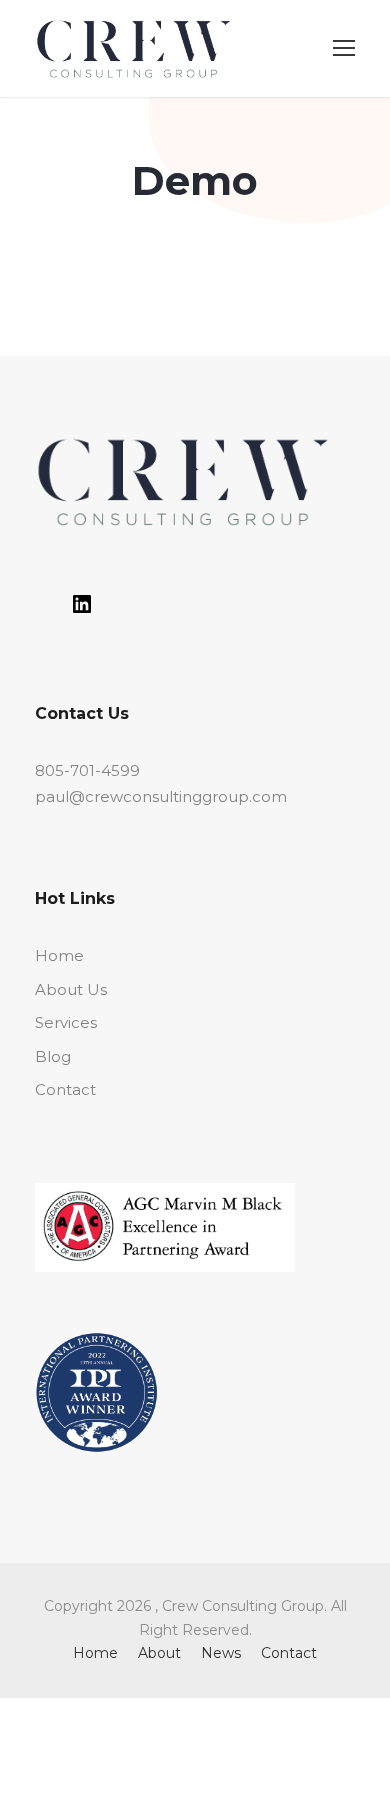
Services (66, 1022)
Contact (65, 1089)
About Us (71, 989)
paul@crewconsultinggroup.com (161, 796)
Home (59, 955)
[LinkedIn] (82, 610)
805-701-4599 (87, 770)
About (159, 1653)
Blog (53, 1056)
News (221, 1653)
